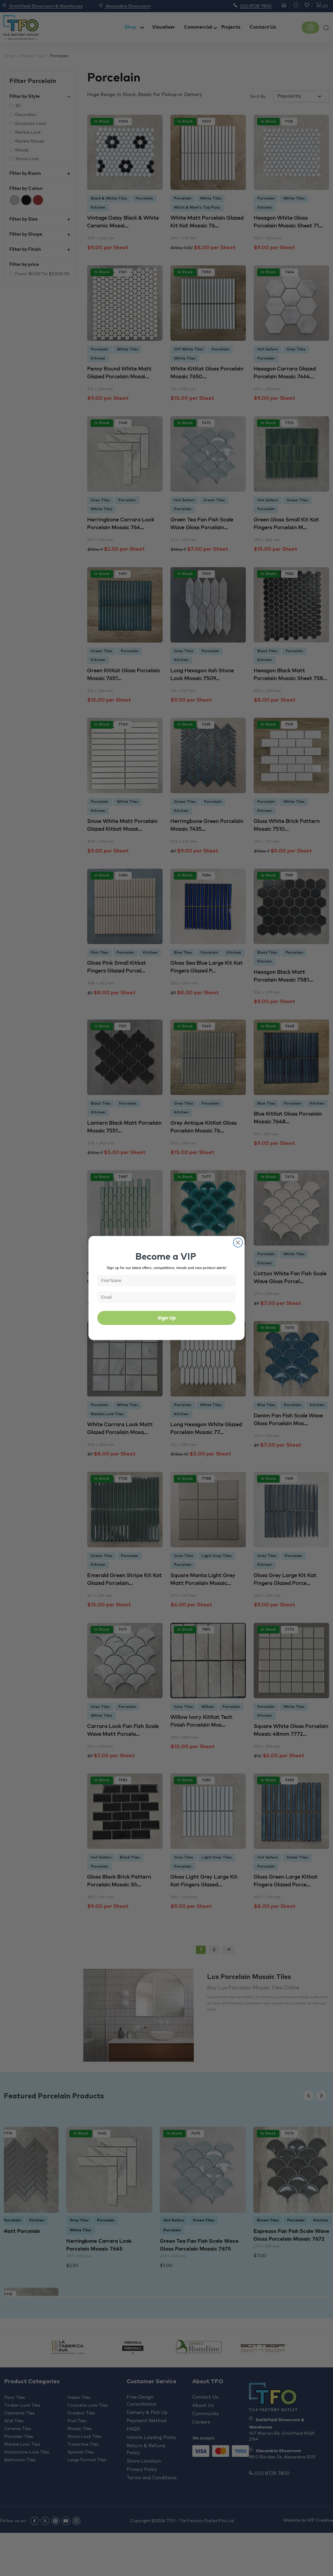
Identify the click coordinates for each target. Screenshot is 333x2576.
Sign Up (167, 1318)
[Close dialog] (238, 1243)
